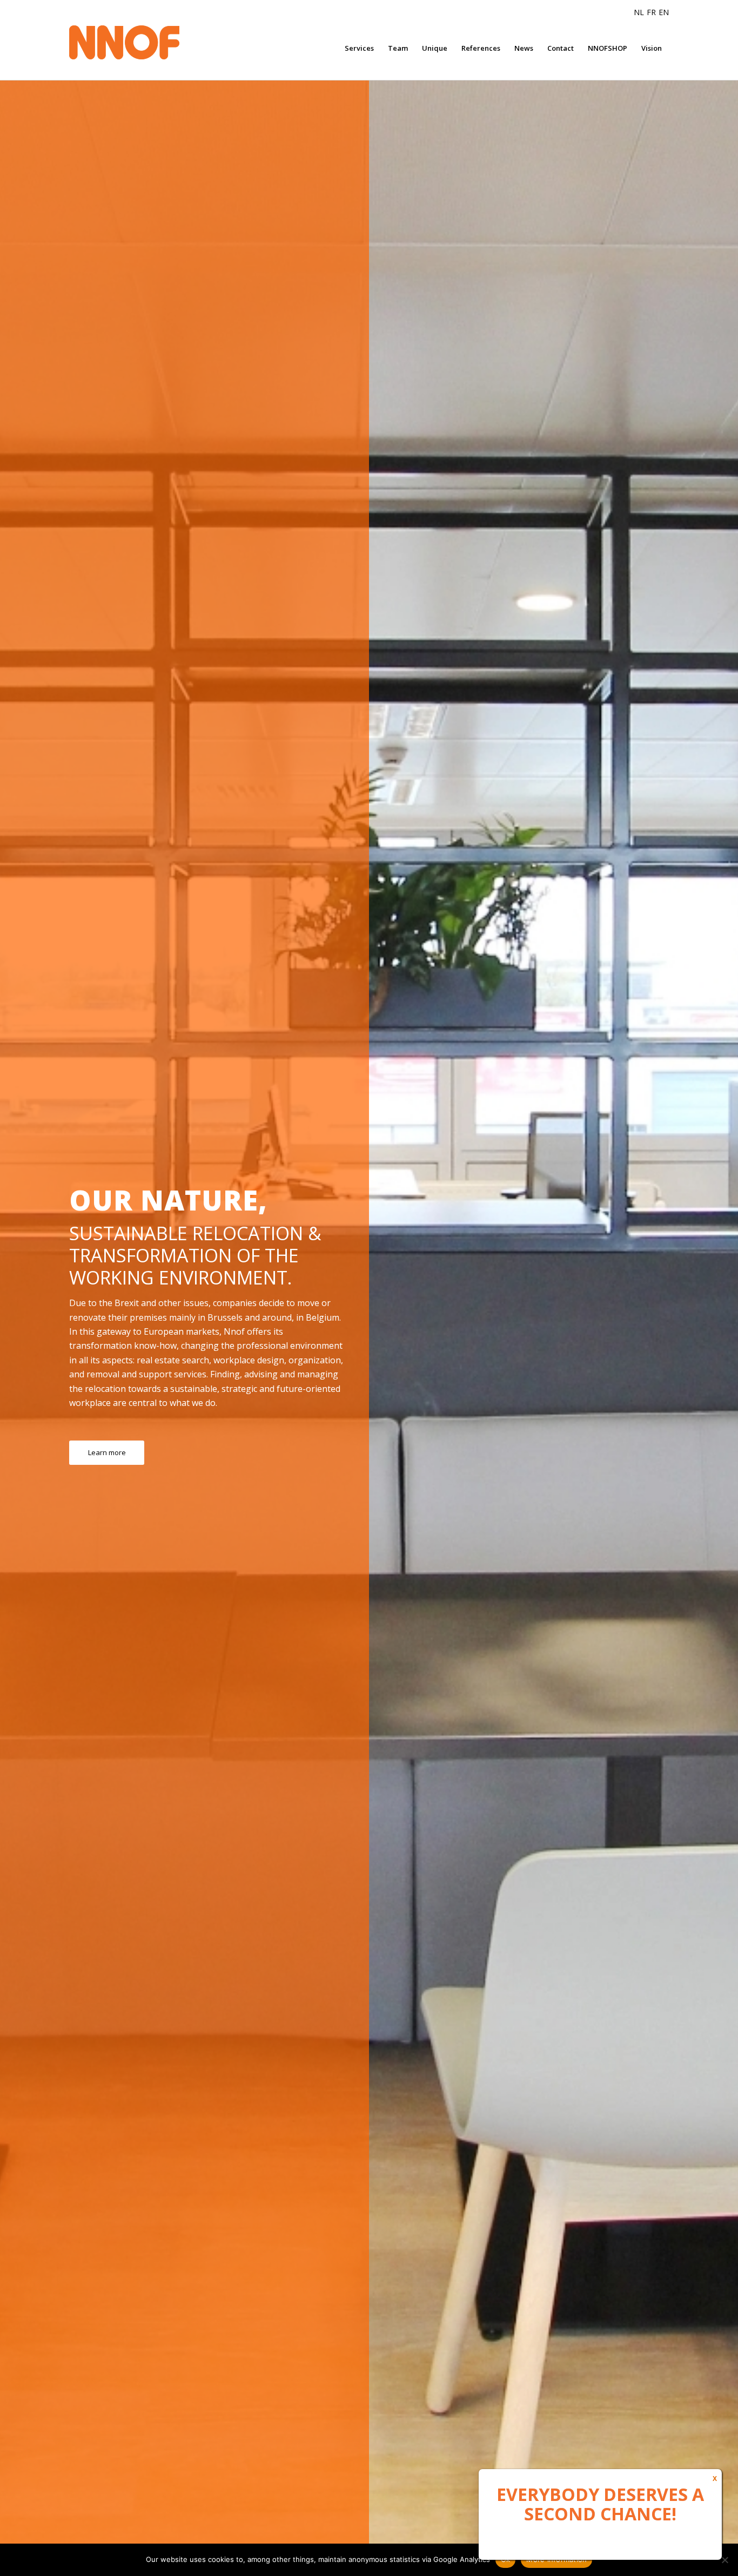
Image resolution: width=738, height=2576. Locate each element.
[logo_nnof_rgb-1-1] (145, 43)
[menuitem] (359, 48)
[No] (724, 2560)
